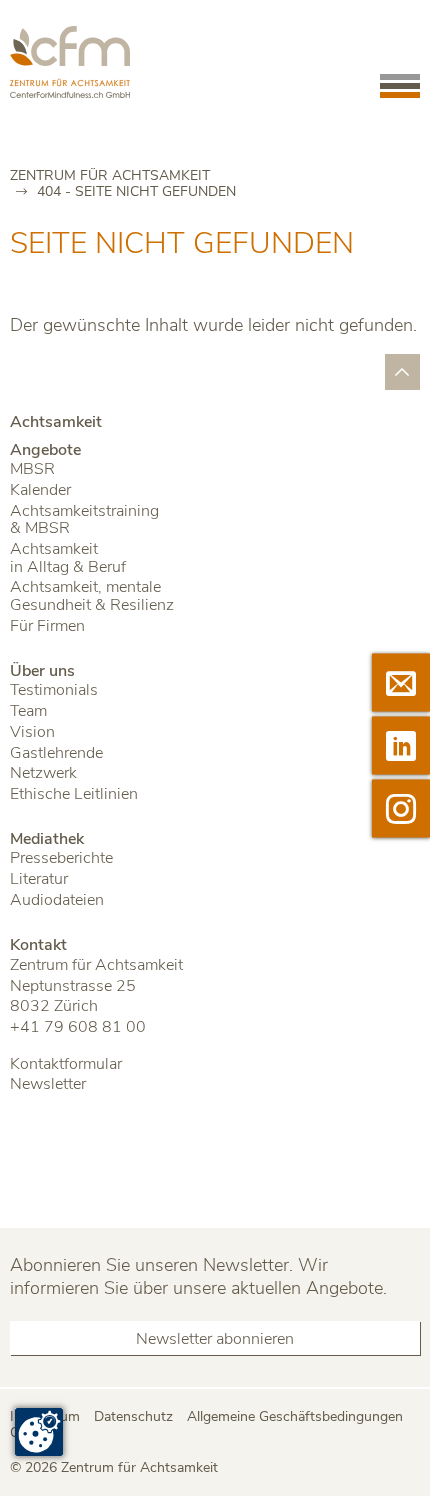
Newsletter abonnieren (215, 1339)
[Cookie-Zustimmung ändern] (39, 1432)
